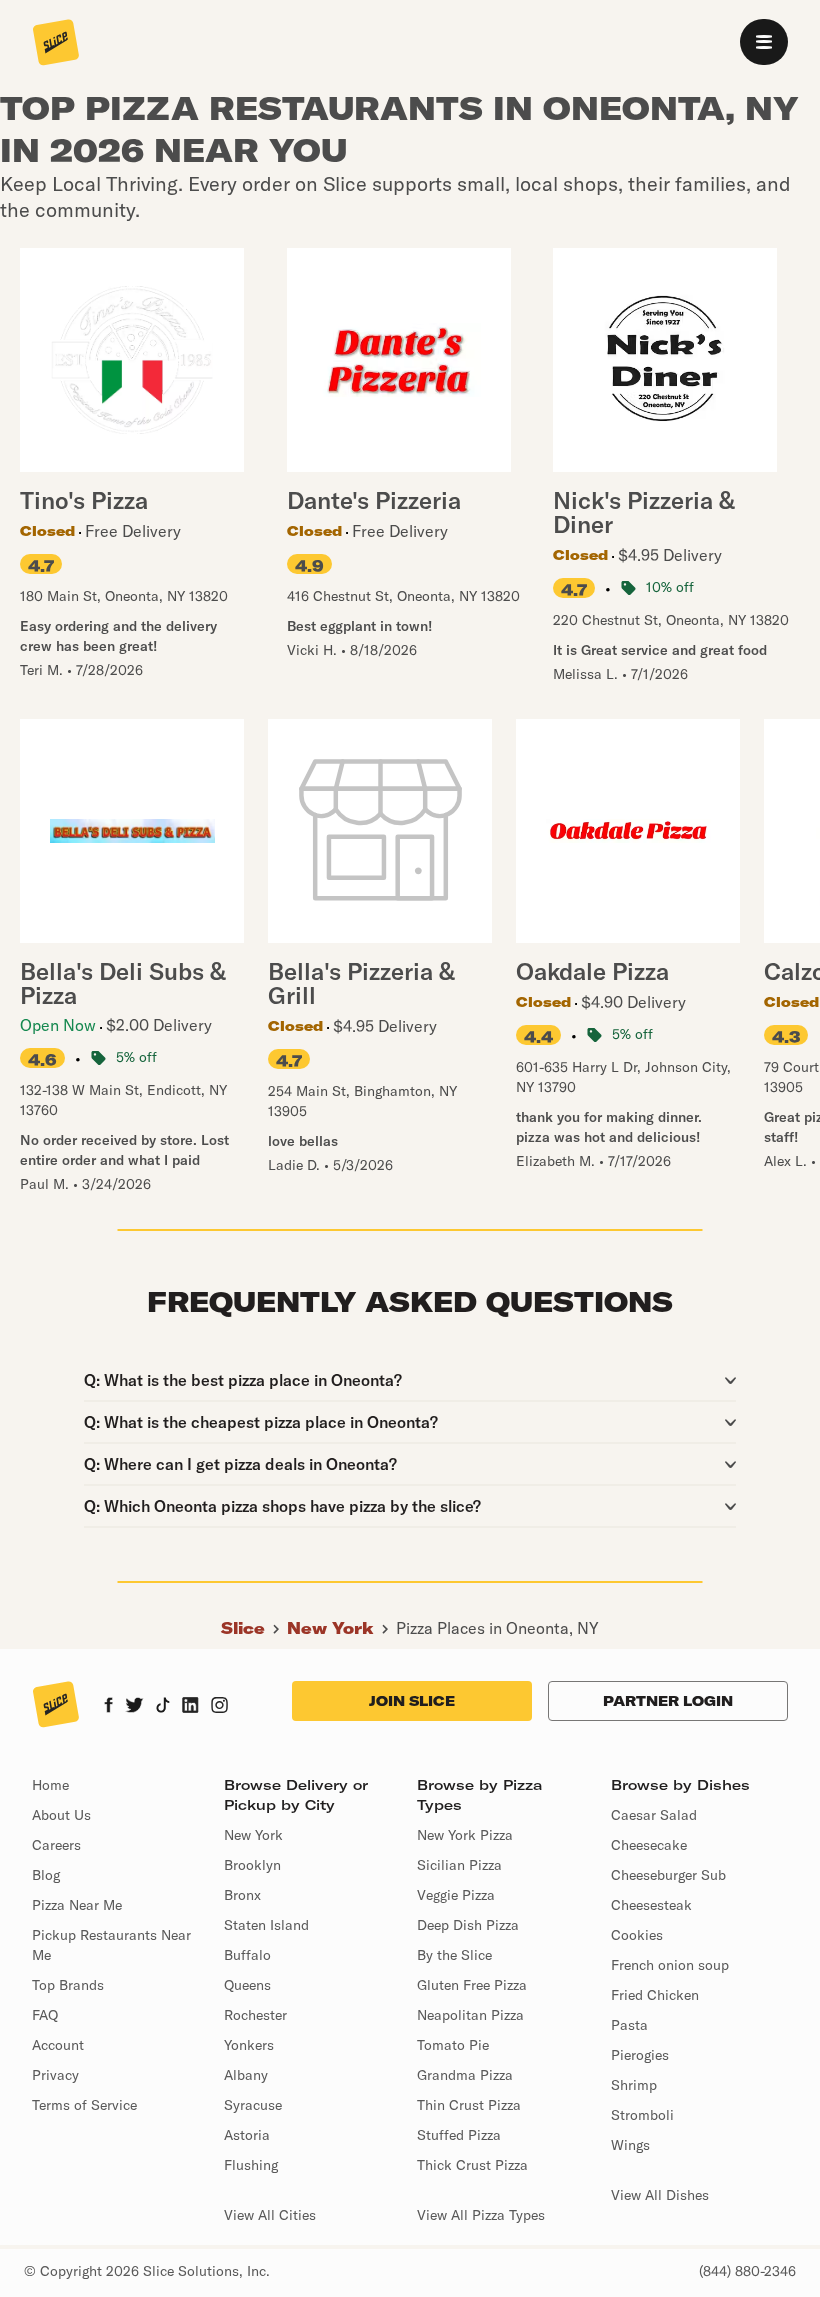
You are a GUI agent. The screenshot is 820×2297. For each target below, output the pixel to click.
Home (50, 1785)
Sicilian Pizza (459, 1865)
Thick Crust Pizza (472, 2165)
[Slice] (56, 44)
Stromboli (642, 2115)
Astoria (247, 2135)
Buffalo (247, 1955)
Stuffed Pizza (459, 2135)
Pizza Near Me (77, 1905)
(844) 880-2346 (747, 2271)
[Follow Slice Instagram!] (220, 1707)
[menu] (764, 42)
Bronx (242, 1895)
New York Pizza (465, 1835)
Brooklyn (252, 1865)
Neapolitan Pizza (470, 2015)
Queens (247, 1985)
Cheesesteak (651, 1905)
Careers (56, 1845)
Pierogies (640, 2055)
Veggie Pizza (456, 1895)
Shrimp (634, 2085)
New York (330, 1628)
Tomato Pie (453, 2045)
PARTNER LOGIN (668, 1701)
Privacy (55, 2075)
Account (58, 2045)
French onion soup (670, 1965)
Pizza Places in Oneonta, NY (497, 1628)
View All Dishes (660, 2195)
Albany (246, 2075)
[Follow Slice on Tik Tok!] (163, 1707)
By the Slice (454, 1955)
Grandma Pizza (465, 2075)
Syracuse (253, 2105)
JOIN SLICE (412, 1701)
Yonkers (249, 2045)
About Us (61, 1815)
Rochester (255, 2015)
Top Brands (68, 1985)
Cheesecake (649, 1845)
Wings (630, 2145)
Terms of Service (84, 2105)
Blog (46, 1875)
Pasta (629, 2025)
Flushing (251, 2165)
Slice (243, 1628)
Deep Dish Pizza (468, 1925)
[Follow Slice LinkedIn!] (190, 1707)
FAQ (45, 2015)
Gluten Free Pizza (472, 1985)
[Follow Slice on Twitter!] (134, 1707)
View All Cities (270, 2215)
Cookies (637, 1935)
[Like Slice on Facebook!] (108, 1707)
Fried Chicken (655, 1995)
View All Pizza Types (481, 2215)
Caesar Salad (654, 1815)
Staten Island (266, 1925)
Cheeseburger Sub (668, 1875)
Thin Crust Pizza (469, 2105)
